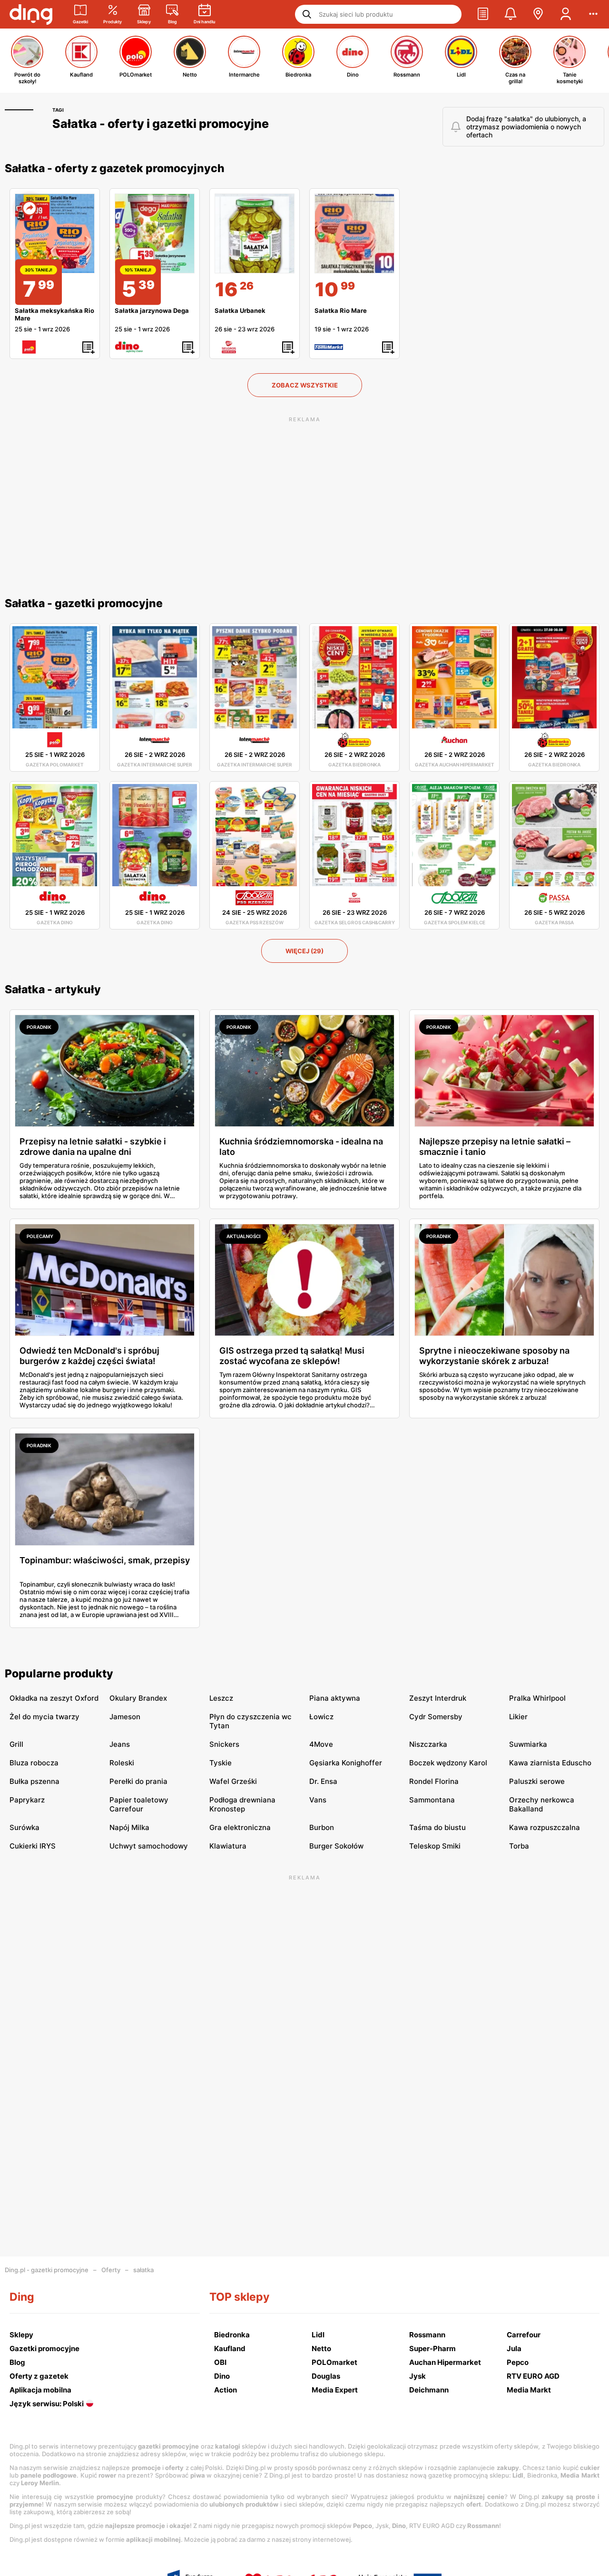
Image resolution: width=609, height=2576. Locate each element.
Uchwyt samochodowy (149, 1846)
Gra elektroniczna (240, 1827)
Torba (519, 1846)
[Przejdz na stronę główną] (31, 14)
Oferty (111, 2270)
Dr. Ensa (323, 1781)
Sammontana (432, 1800)
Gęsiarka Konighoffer (346, 1763)
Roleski (122, 1763)
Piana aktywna (335, 1698)
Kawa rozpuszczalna (545, 1827)
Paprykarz (27, 1800)
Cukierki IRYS (33, 1846)
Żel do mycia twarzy (44, 1717)
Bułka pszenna (34, 1781)
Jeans (120, 1744)
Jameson (125, 1717)
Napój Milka (129, 1827)
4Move (321, 1744)
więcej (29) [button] (304, 951)
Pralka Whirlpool (537, 1698)
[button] (483, 14)
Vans (318, 1800)
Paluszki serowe (537, 1781)
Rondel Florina (434, 1781)
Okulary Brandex (138, 1698)
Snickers (224, 1744)
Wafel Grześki (233, 1781)
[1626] (255, 233)
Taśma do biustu (437, 1827)
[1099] (354, 233)
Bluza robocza (34, 1763)
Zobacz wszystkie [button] (305, 385)
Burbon (322, 1827)
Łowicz (321, 1717)
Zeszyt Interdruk (438, 1698)
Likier (518, 1717)
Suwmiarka (528, 1744)
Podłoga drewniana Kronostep (242, 1804)
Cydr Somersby (436, 1717)
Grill (16, 1744)
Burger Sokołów (336, 1846)
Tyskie (221, 1763)
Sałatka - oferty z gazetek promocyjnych (115, 168)
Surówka (25, 1827)
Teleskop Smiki (435, 1846)
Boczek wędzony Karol (448, 1763)
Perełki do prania (138, 1781)
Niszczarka (428, 1744)
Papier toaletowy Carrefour (139, 1804)
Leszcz (221, 1698)
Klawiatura (228, 1846)
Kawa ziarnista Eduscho (550, 1763)
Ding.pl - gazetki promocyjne (47, 2270)
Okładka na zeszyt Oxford (54, 1698)
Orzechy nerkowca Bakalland (542, 1804)
